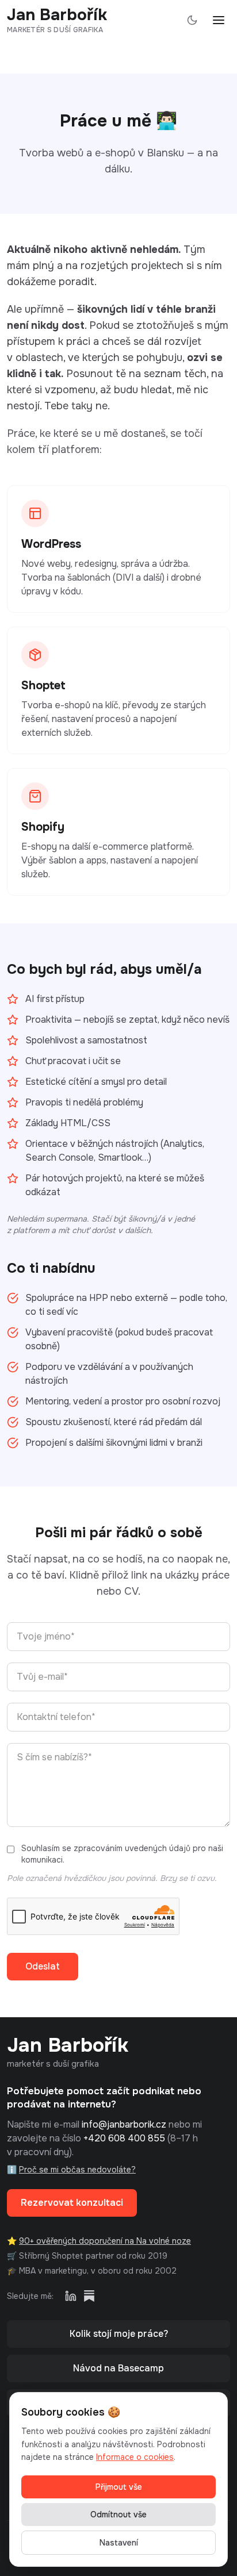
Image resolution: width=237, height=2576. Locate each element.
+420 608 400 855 (124, 2138)
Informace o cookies (135, 2457)
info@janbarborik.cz (124, 2124)
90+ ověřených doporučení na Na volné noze (105, 2241)
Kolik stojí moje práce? (119, 2334)
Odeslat (43, 1966)
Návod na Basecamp (118, 2368)
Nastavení (119, 2543)
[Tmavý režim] (192, 20)
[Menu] (219, 20)
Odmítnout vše (118, 2514)
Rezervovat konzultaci (72, 2203)
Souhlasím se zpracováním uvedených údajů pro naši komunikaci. (122, 1854)
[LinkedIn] (71, 2296)
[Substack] (89, 2296)
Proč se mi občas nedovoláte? (77, 2170)
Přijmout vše (119, 2487)
